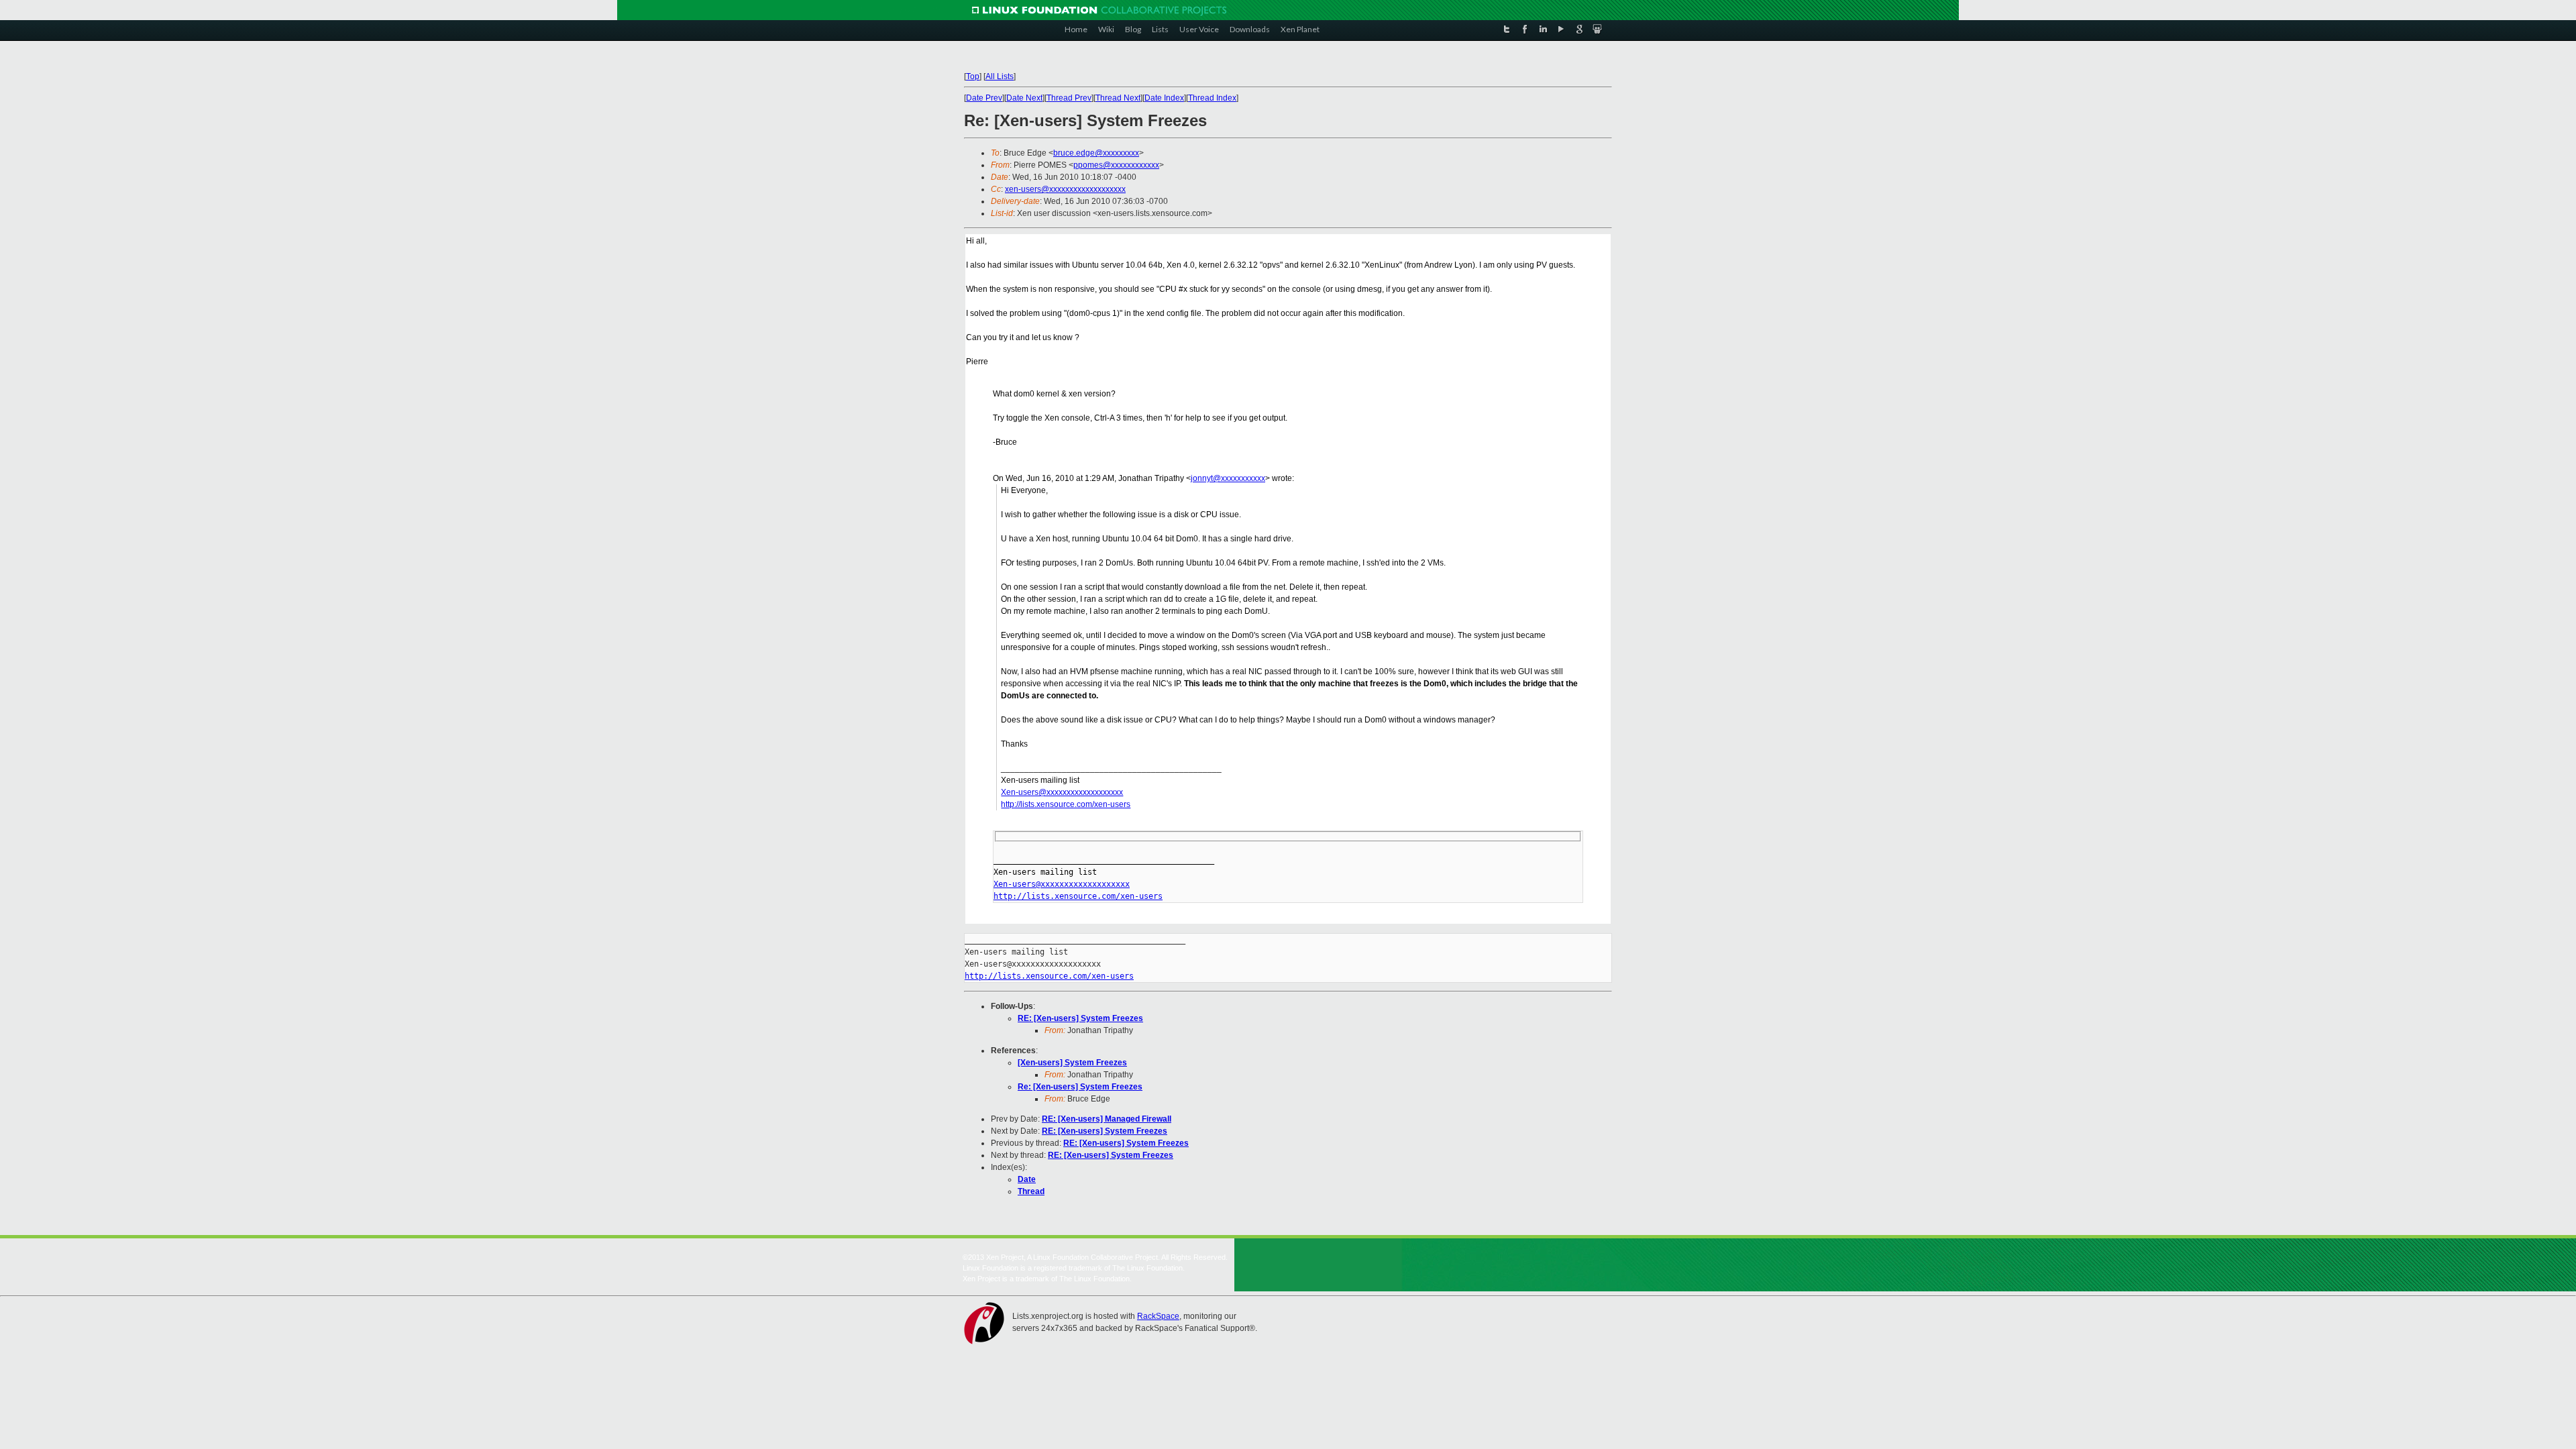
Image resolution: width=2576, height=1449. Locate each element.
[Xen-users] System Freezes (1072, 1063)
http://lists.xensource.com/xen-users (1066, 804)
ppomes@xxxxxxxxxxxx (1116, 165)
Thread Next (1118, 98)
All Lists (1000, 76)
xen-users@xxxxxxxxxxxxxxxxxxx (1065, 189)
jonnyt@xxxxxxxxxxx (1228, 478)
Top (973, 76)
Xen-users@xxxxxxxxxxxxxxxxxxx (1062, 792)
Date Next (1024, 98)
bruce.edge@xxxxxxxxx (1096, 153)
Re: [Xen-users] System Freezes (1080, 1087)
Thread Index (1212, 98)
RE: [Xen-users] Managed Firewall (1107, 1119)
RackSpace (1158, 1316)
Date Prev (984, 98)
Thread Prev (1069, 98)
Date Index (1164, 98)
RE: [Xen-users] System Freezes (1080, 1018)
